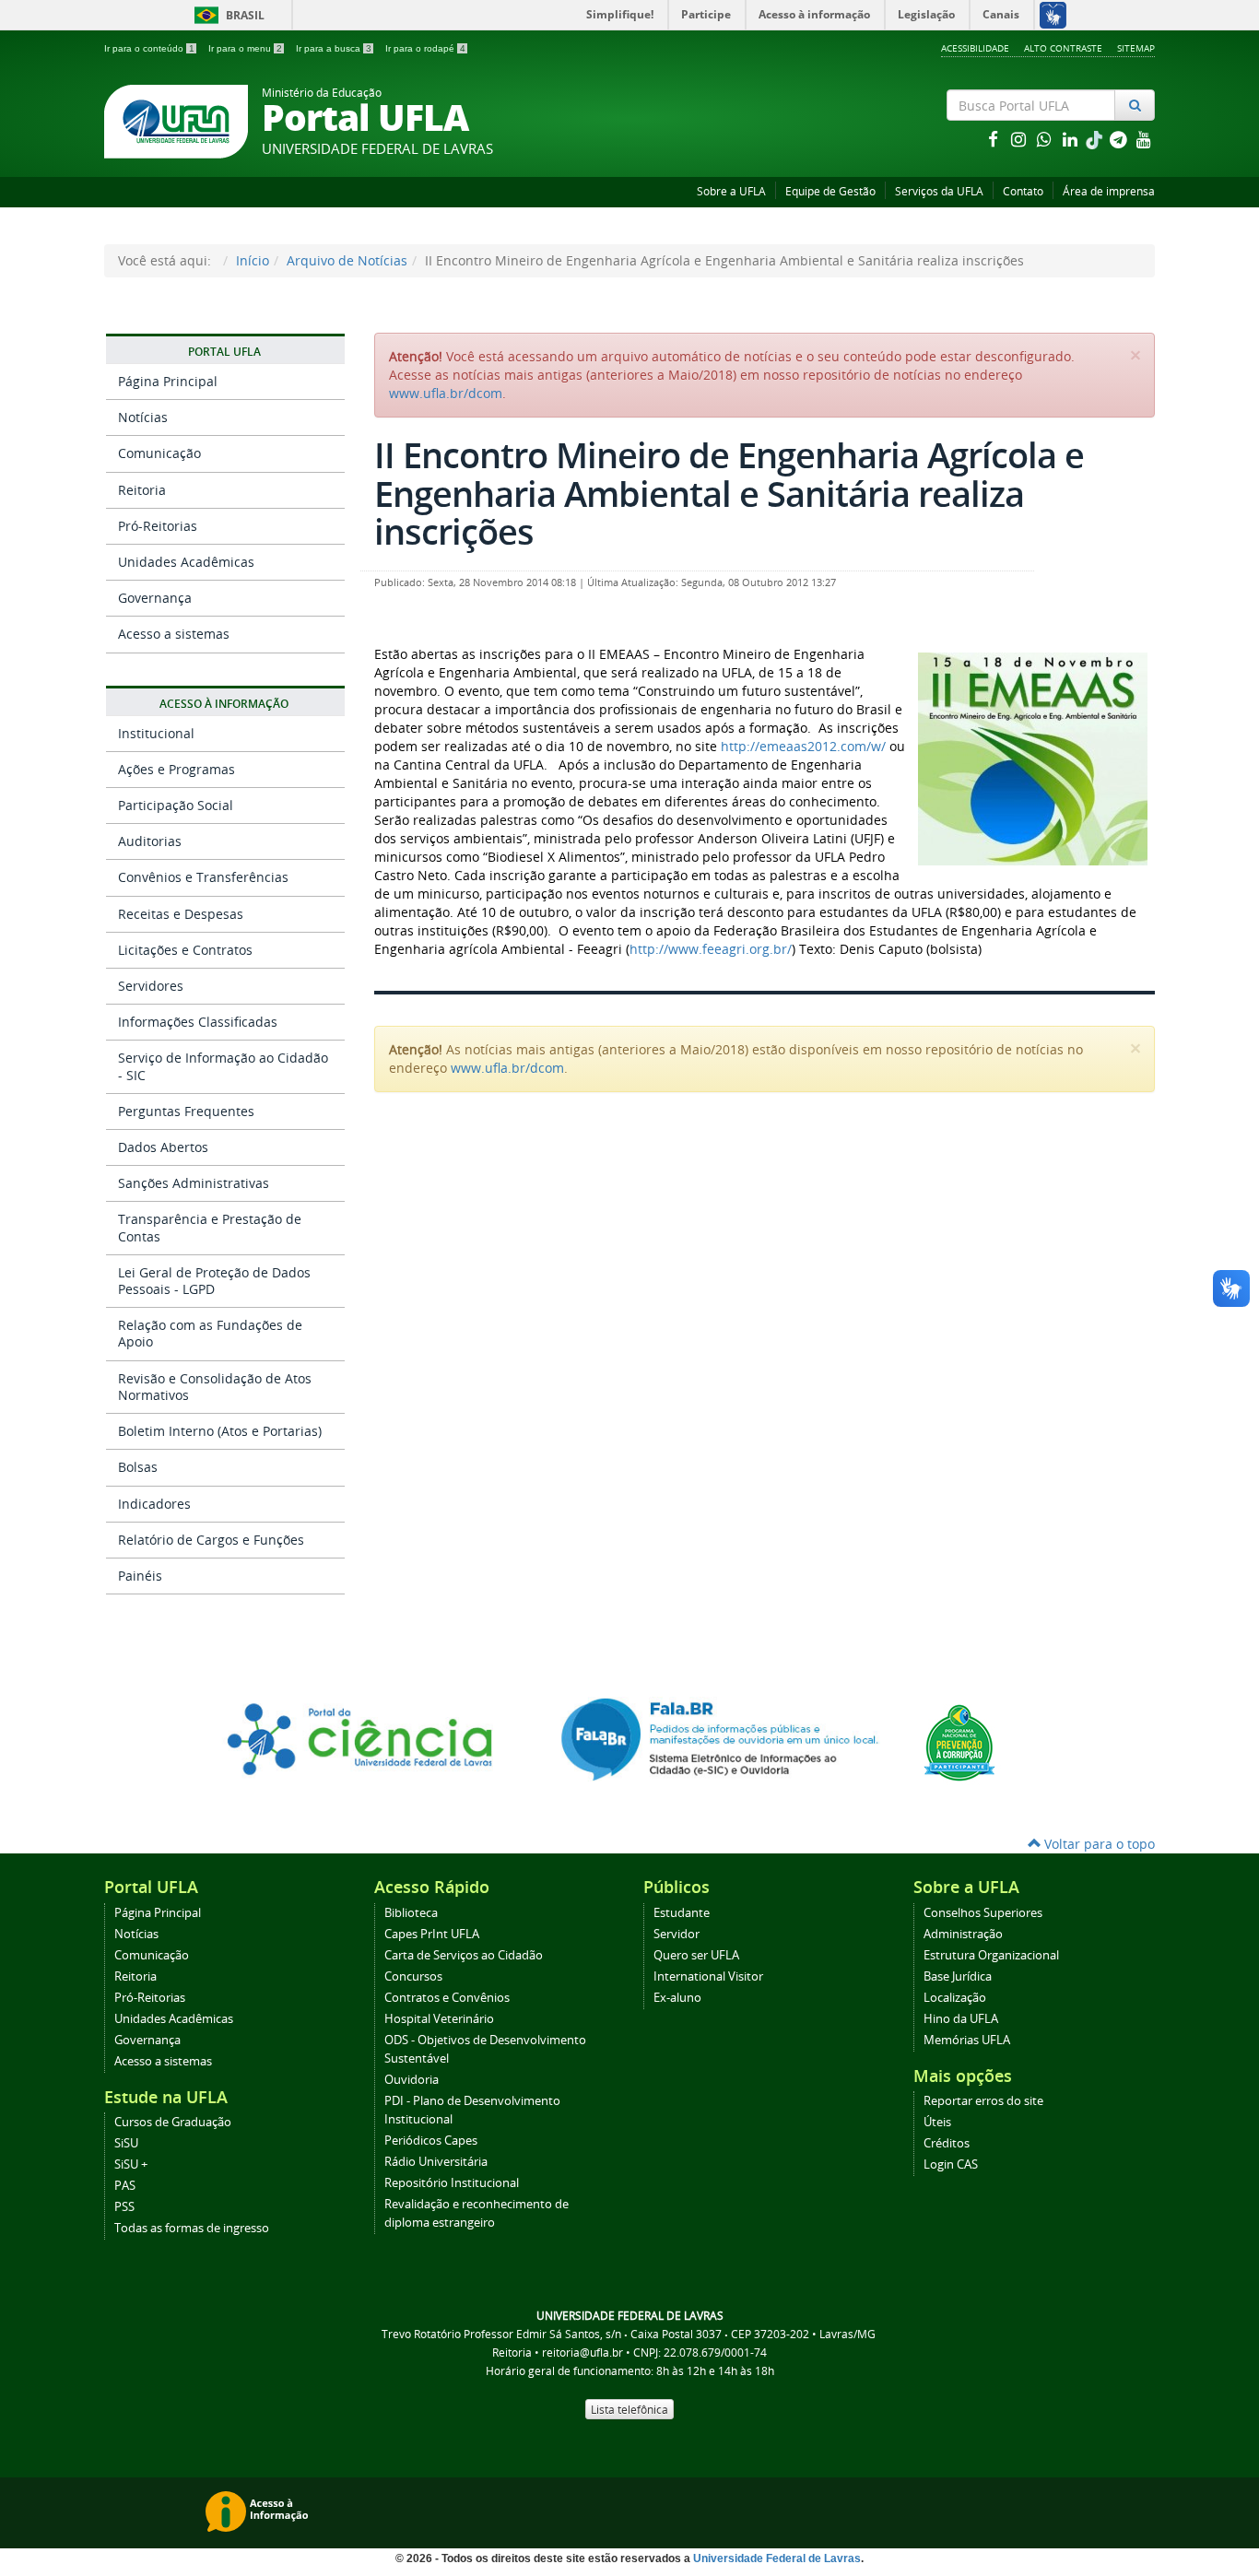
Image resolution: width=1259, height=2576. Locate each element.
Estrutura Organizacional (991, 1955)
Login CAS (951, 2164)
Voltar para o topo (1098, 1844)
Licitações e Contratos (185, 950)
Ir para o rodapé (425, 48)
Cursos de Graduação (173, 2122)
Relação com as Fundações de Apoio (210, 1333)
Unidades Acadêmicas (186, 562)
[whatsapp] (1046, 139)
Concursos (413, 1976)
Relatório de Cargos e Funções (211, 1540)
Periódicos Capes (431, 2141)
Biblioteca (411, 1913)
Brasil (226, 15)
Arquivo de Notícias (347, 260)
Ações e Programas (176, 769)
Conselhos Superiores (983, 1913)
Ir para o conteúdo (149, 48)
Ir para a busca (334, 48)
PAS (125, 2186)
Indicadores (154, 1504)
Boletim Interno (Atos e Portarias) (220, 1431)
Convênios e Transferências (203, 877)
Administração (963, 1934)
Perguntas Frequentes (186, 1111)
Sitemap (1136, 48)
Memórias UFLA (967, 2040)
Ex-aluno (677, 1998)
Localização (955, 1998)
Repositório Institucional (452, 2183)
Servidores (151, 986)
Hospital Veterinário (439, 2019)
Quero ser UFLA (696, 1955)
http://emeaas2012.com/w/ (803, 746)
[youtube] (1144, 139)
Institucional (156, 733)
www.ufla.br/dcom (446, 393)
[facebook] (994, 139)
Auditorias (150, 841)
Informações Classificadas (198, 1022)
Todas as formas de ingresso (192, 2228)
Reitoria (142, 490)
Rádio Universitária (436, 2162)
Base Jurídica (958, 1976)
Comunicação (159, 453)
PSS (124, 2207)
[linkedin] (1072, 139)
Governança (155, 598)
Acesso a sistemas (174, 634)
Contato (1023, 191)
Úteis (937, 2122)
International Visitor (708, 1976)
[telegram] (1120, 139)
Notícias (143, 417)
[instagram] (1020, 139)
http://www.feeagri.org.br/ (711, 949)
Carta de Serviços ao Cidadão (464, 1955)
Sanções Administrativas (194, 1183)
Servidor (677, 1934)
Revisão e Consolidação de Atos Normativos (215, 1387)
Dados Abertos (163, 1147)
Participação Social (176, 805)
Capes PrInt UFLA (432, 1934)
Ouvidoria (412, 2080)
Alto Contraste (1063, 48)
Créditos (947, 2143)
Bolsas (138, 1467)
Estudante (682, 1913)
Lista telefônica (629, 2409)
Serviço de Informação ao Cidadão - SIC (223, 1066)
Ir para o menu (245, 48)
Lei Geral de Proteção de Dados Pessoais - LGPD (214, 1281)
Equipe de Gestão (830, 191)
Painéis (140, 1576)
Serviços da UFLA (939, 191)
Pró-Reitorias (158, 526)
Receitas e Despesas (181, 914)
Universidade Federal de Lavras (777, 2558)
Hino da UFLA (961, 2019)
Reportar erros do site (983, 2101)
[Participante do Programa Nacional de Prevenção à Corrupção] (959, 1741)
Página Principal (168, 381)
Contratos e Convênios (447, 1998)
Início (253, 260)
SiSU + (131, 2164)
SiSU (126, 2143)
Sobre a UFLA (731, 191)
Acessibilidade (975, 48)
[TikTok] (1096, 139)
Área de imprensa (1109, 191)
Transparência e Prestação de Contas (210, 1227)
